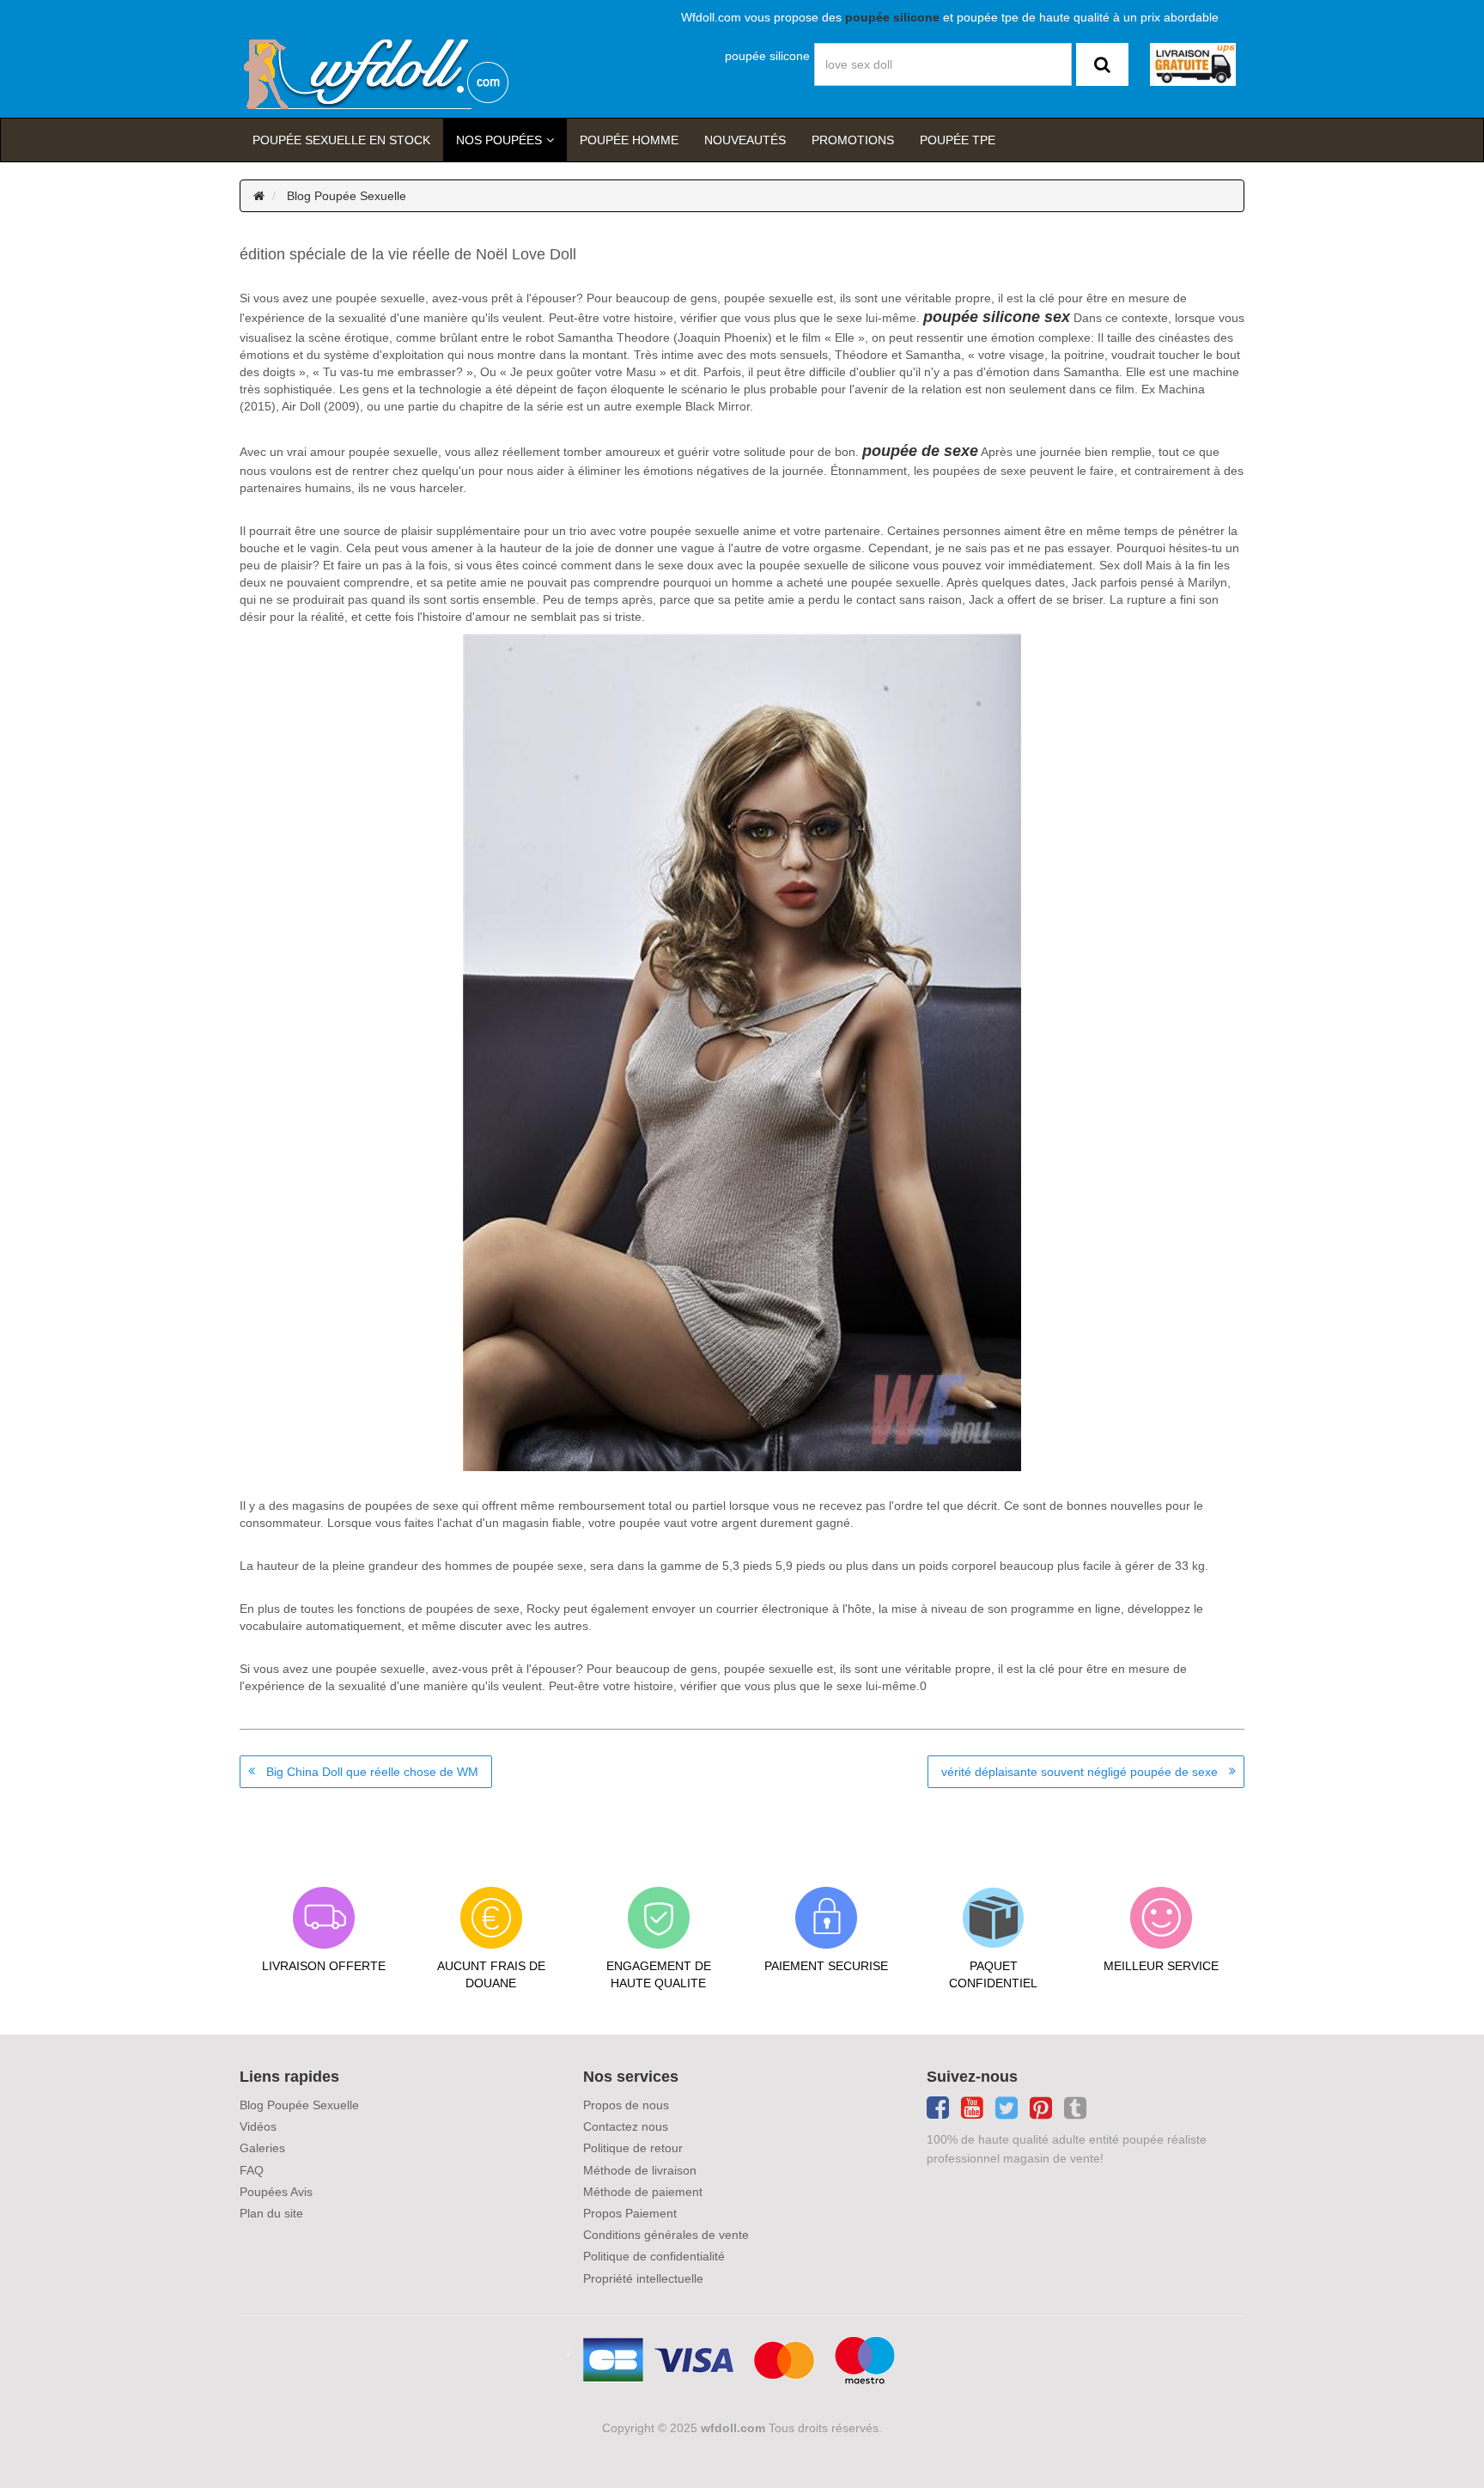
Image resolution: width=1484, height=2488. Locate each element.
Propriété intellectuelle (643, 2278)
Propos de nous (626, 2105)
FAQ (252, 2170)
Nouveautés (745, 140)
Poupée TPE (958, 140)
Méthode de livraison (640, 2170)
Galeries (262, 2148)
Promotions (853, 140)
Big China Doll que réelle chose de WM (372, 1772)
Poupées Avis (276, 2192)
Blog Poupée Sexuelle (347, 196)
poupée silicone (767, 56)
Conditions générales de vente (666, 2235)
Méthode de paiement (643, 2192)
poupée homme (629, 140)
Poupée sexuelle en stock (341, 140)
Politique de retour (633, 2148)
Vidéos (258, 2126)
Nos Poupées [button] (499, 140)
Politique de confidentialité (654, 2256)
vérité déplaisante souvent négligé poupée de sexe (1080, 1772)
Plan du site (271, 2213)
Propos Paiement (630, 2213)
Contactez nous (626, 2126)
